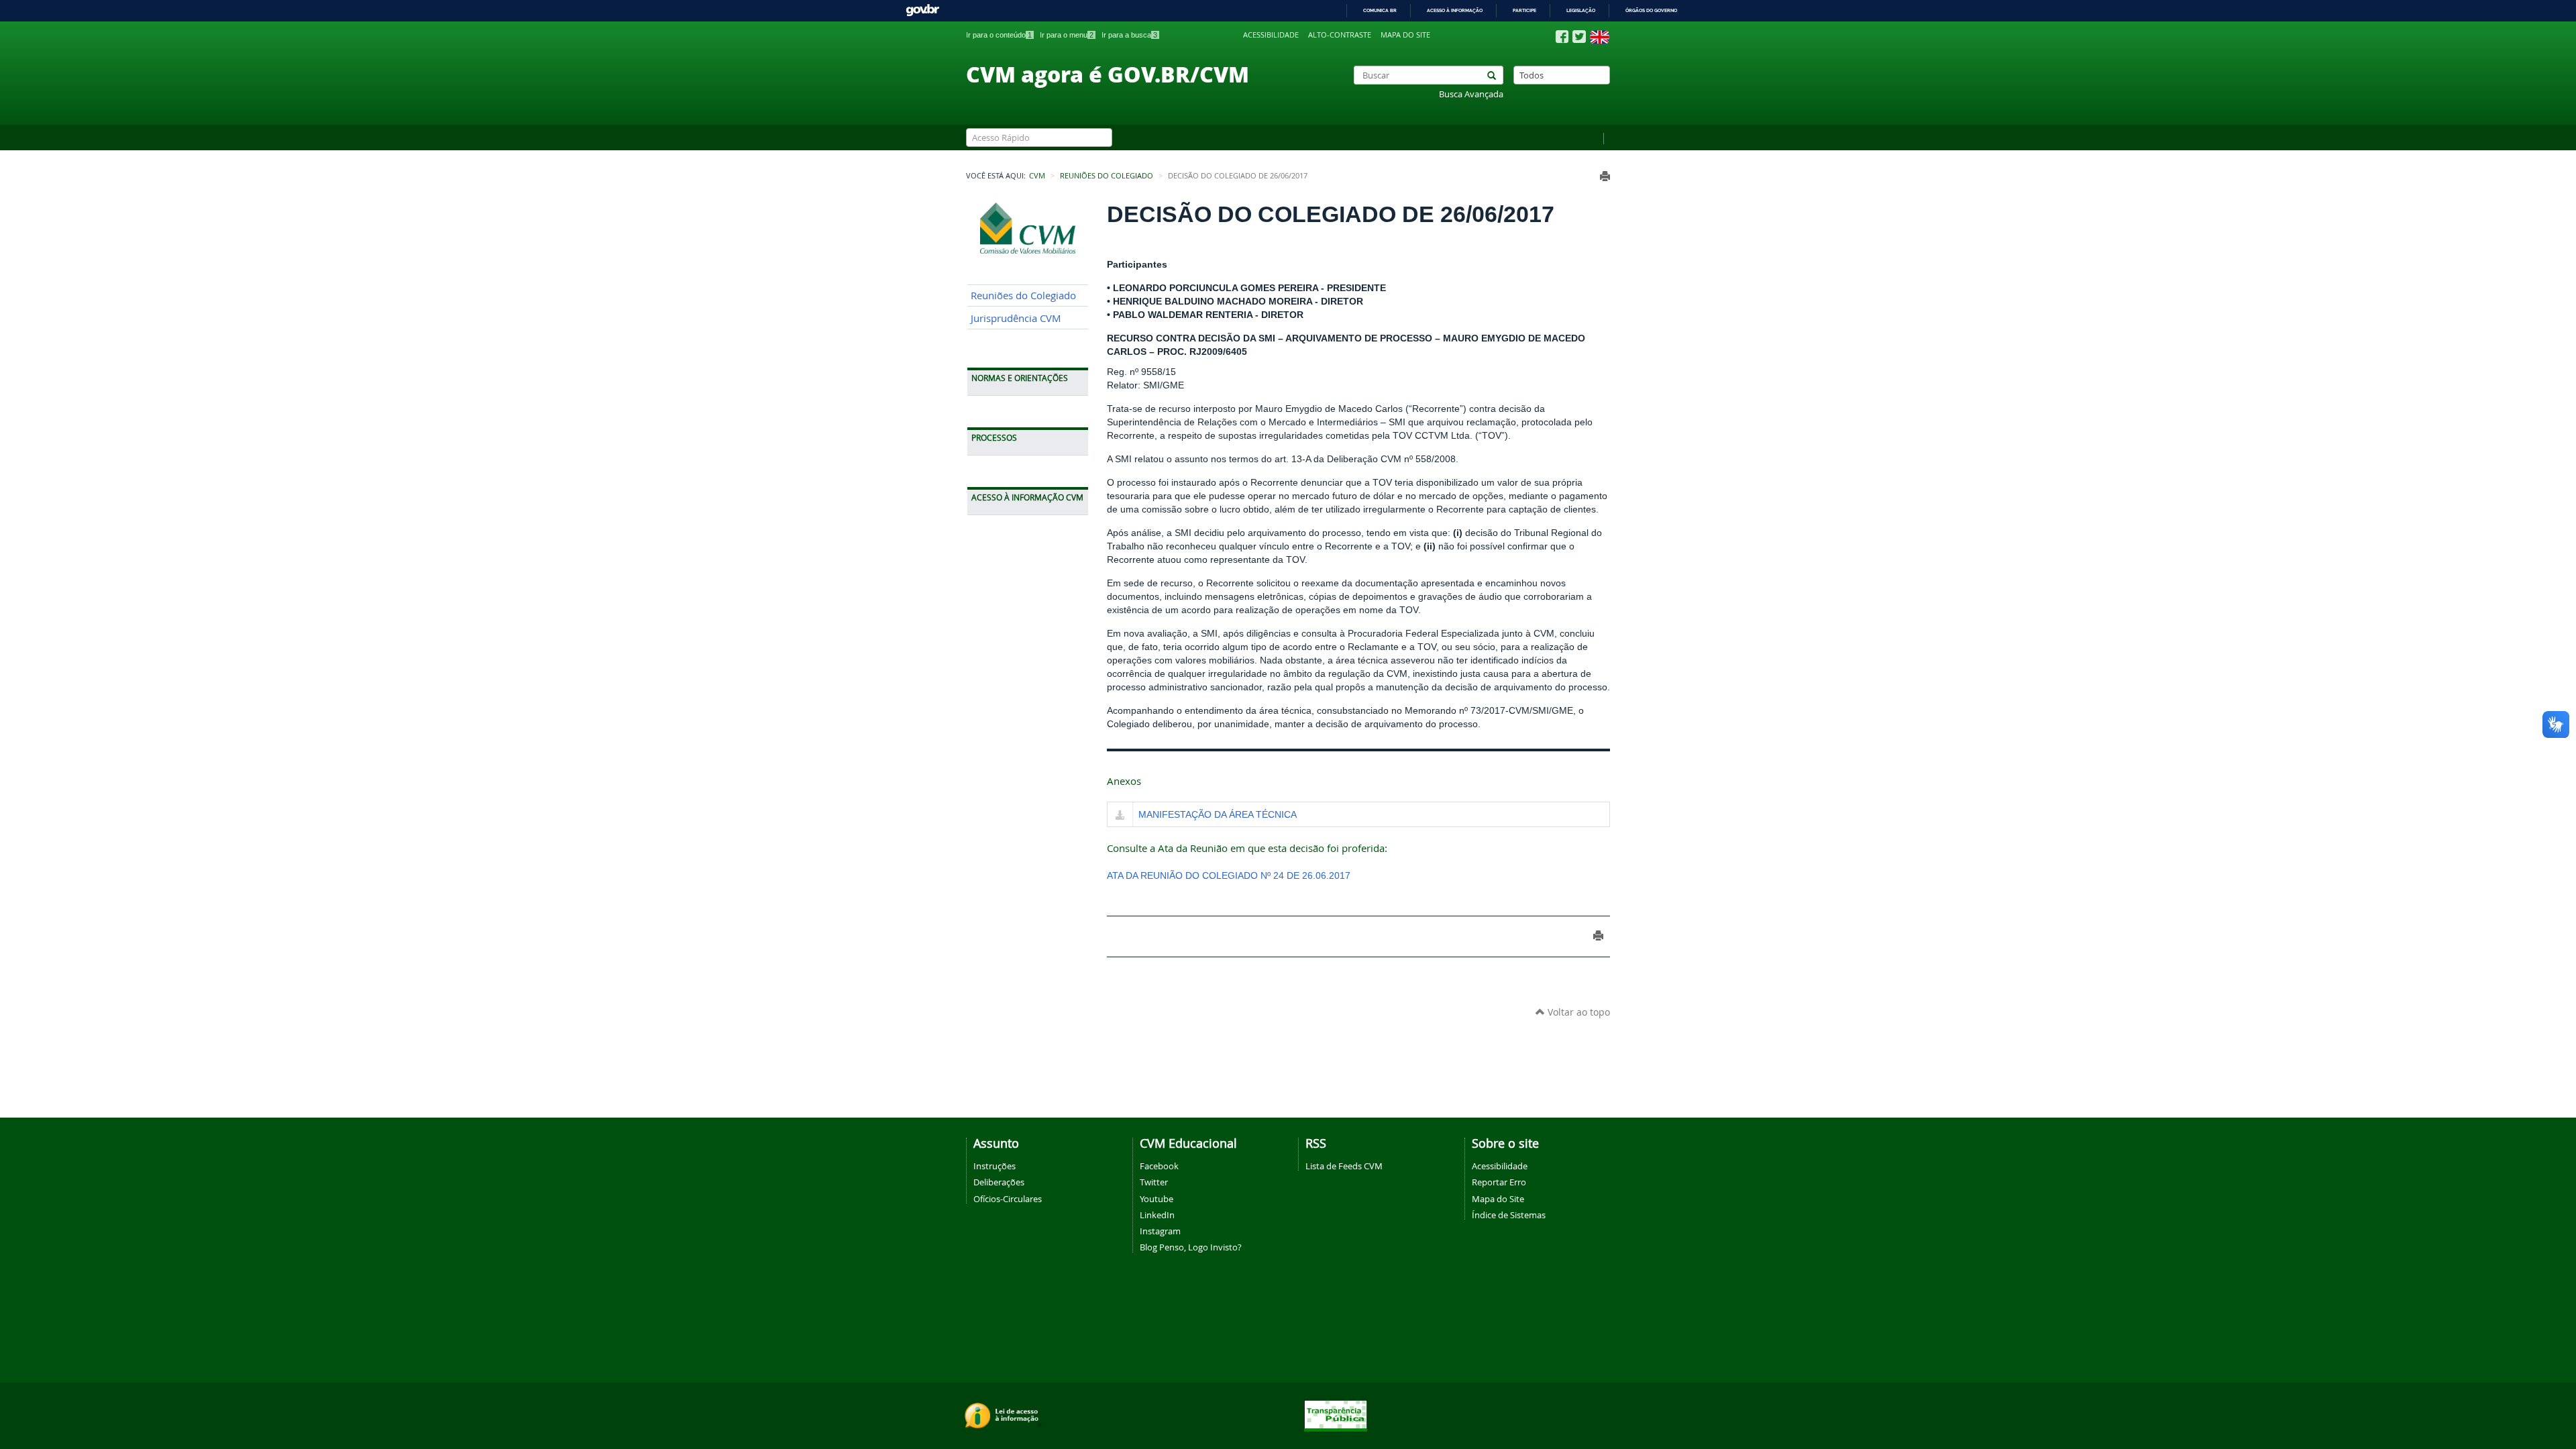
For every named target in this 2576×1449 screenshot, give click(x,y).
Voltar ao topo (1577, 1012)
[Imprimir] (1605, 176)
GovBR (922, 10)
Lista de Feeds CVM (1344, 1166)
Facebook (1159, 1166)
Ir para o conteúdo (999, 35)
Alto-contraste (1340, 35)
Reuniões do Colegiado (1107, 176)
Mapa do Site (1498, 1199)
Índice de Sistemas (1509, 1215)
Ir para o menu (1067, 35)
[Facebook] (1562, 37)
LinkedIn (1157, 1215)
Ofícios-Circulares (1008, 1199)
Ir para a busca (1129, 35)
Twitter (1154, 1182)
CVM (1037, 176)
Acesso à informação (1455, 10)
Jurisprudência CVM (1016, 318)
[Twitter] (1579, 37)
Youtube (1157, 1199)
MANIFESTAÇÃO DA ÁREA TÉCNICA (1218, 814)
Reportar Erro (1499, 1182)
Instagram (1160, 1231)
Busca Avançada (1471, 94)
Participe (1524, 10)
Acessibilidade (1271, 35)
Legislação (1581, 10)
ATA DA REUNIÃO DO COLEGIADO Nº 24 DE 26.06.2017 (1229, 875)
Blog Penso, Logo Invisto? (1191, 1247)
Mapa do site (1405, 35)
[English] (1600, 37)
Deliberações (999, 1182)
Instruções (995, 1166)
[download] (1120, 816)
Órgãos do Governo (1651, 10)
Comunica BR (1380, 10)
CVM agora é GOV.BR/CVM (1108, 74)
